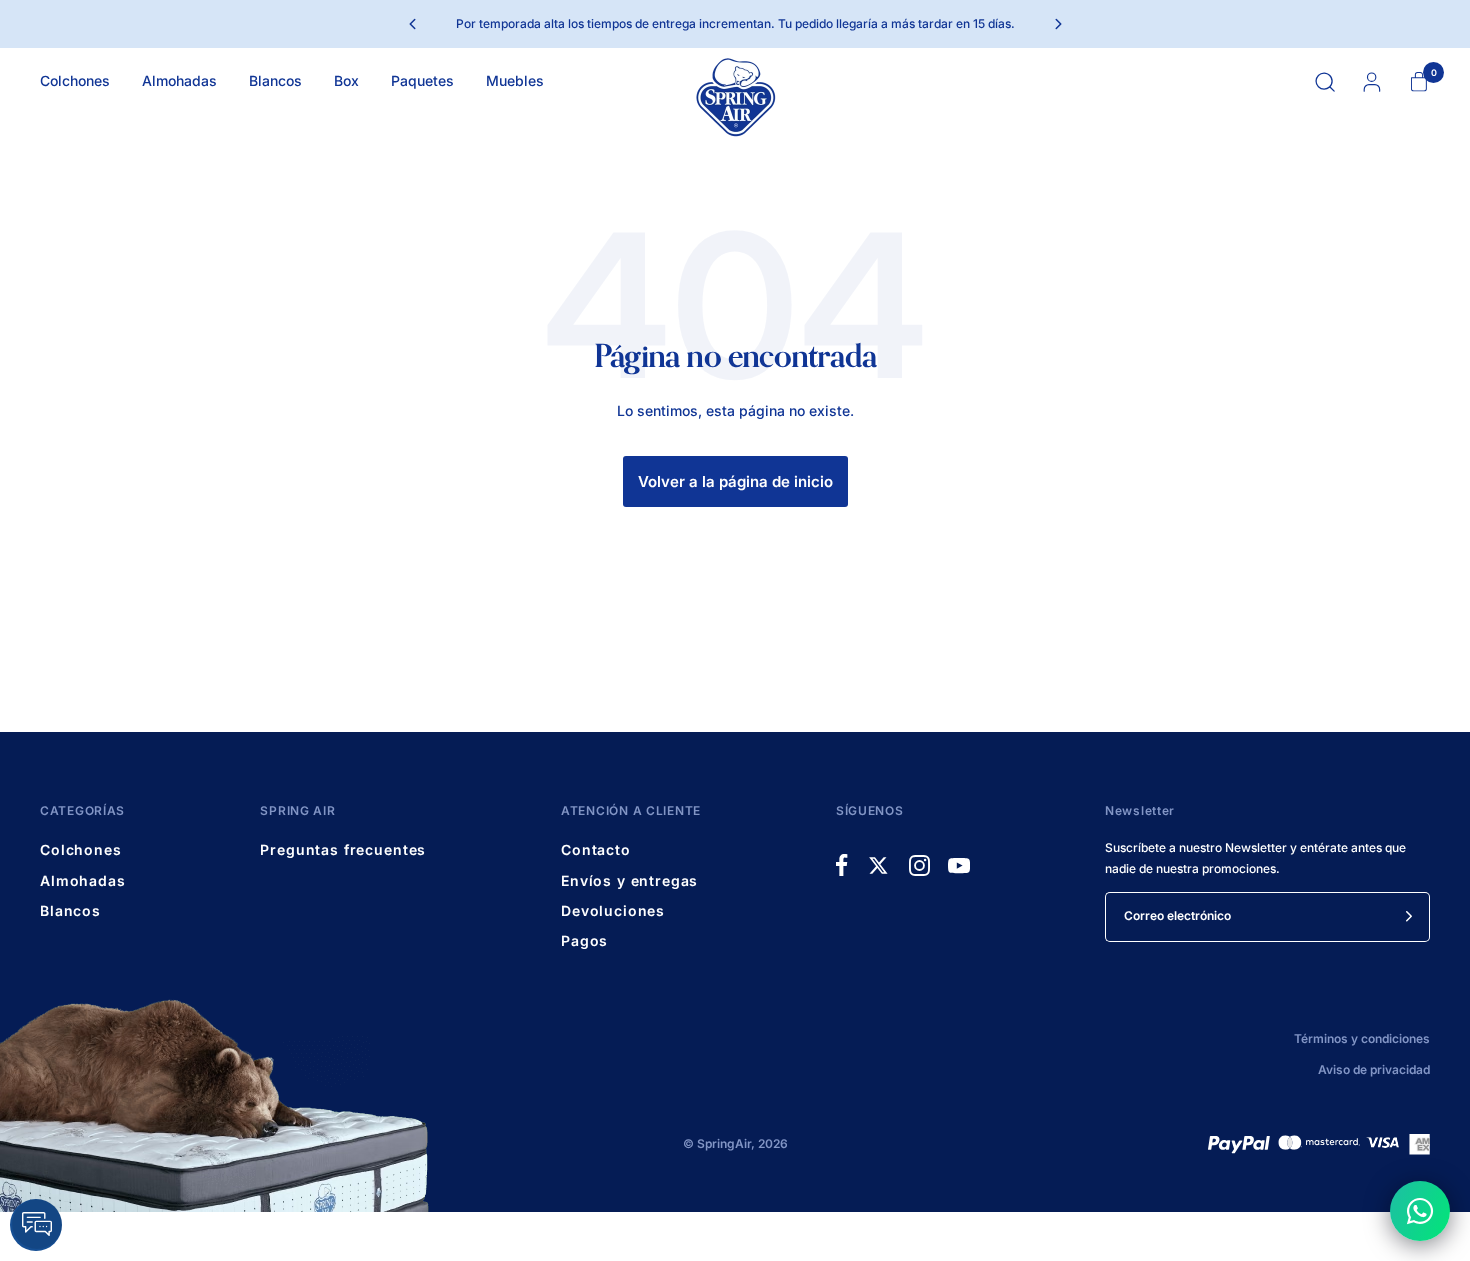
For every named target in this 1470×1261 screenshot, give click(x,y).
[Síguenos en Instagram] (919, 865)
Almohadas (179, 80)
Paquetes (422, 80)
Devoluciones (613, 910)
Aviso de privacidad (1374, 1069)
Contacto (596, 849)
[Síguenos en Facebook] (842, 865)
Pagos (584, 940)
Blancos (275, 80)
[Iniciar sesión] (1371, 81)
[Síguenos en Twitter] (878, 865)
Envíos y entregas (629, 880)
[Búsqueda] (1324, 81)
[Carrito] (1418, 81)
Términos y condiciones (1362, 1038)
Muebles (515, 80)
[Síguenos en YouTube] (959, 865)
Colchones (75, 80)
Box (346, 80)
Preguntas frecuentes (343, 849)
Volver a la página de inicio (735, 481)
